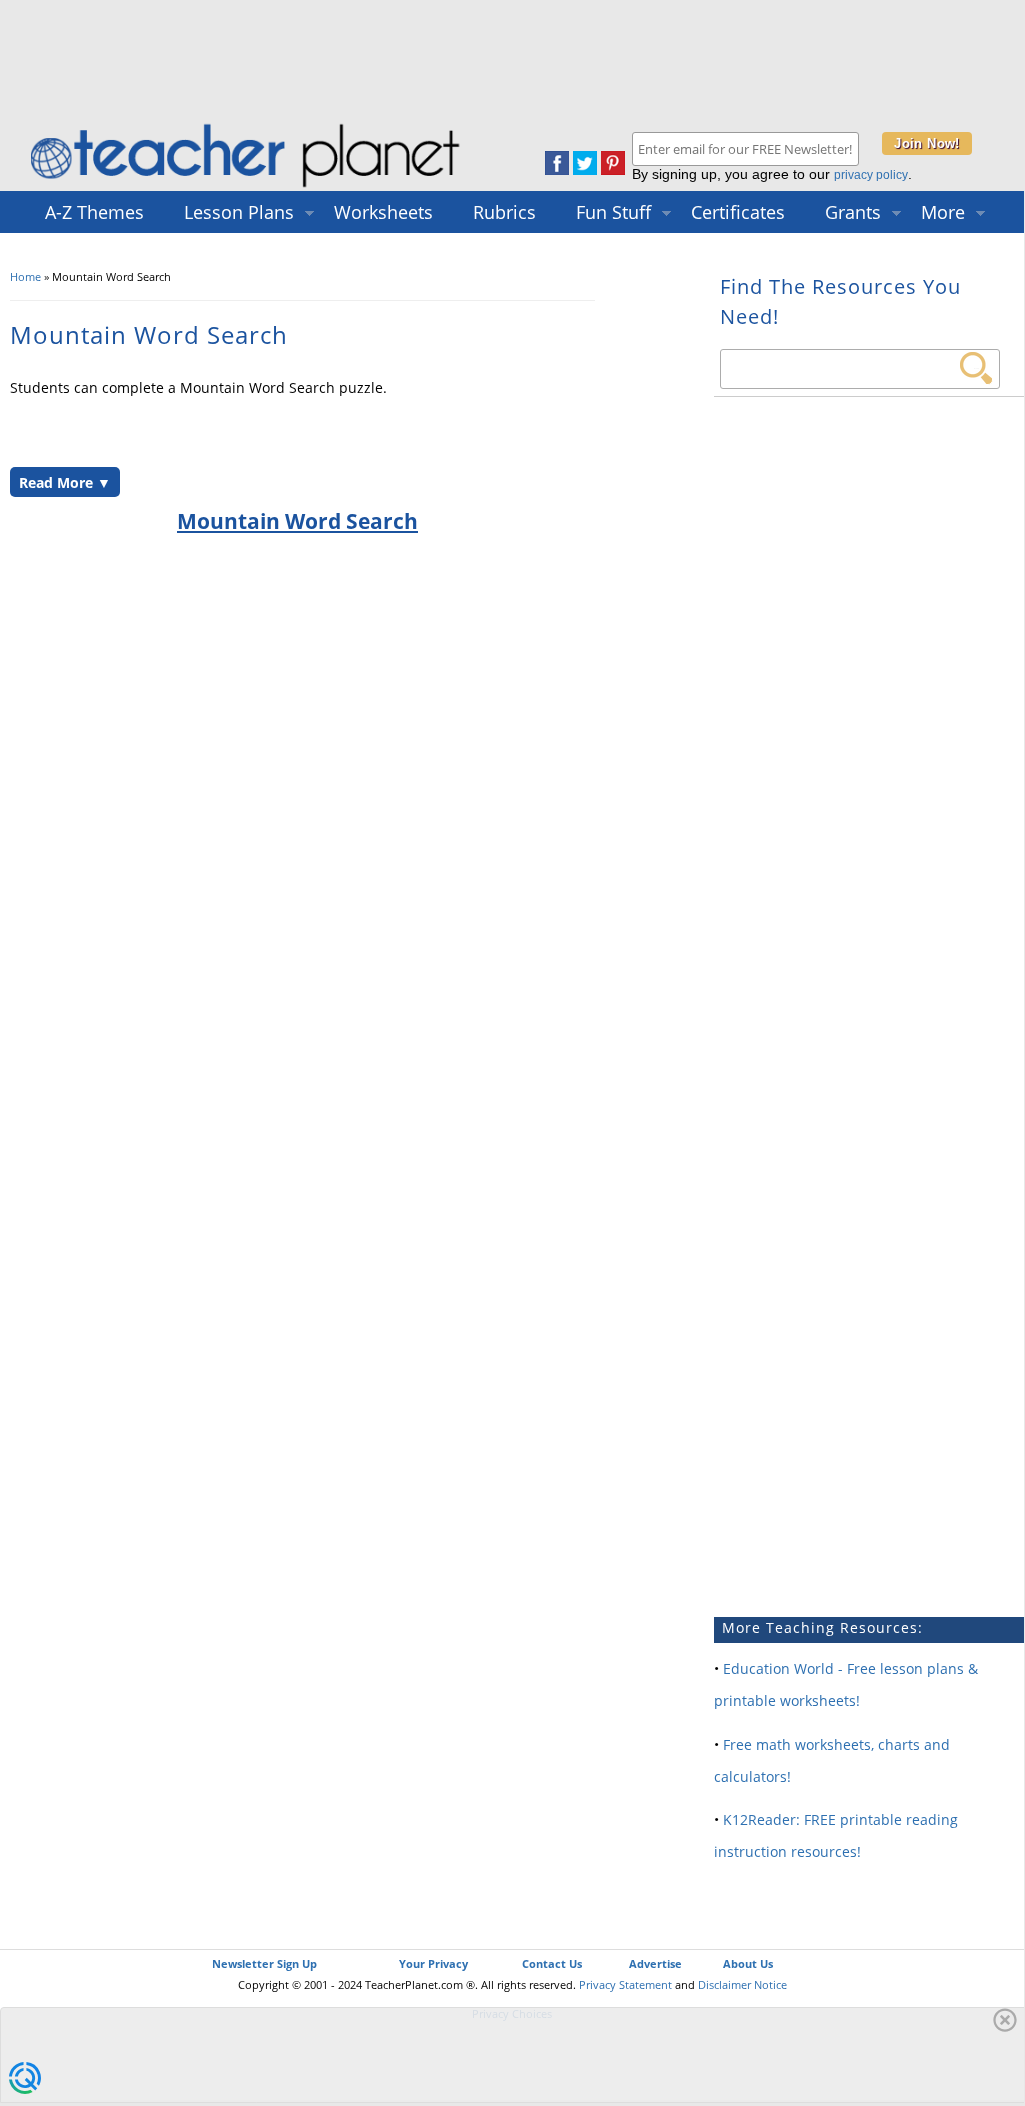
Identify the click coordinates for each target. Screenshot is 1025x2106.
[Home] (247, 186)
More (943, 212)
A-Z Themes (94, 212)
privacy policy (871, 175)
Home (25, 276)
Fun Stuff (613, 212)
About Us (748, 1963)
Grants (853, 212)
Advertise (655, 1963)
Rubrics (504, 212)
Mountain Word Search (297, 521)
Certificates (738, 212)
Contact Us (552, 1963)
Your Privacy (433, 1963)
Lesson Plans (239, 212)
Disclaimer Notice (742, 1984)
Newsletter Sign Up (264, 1963)
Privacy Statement (625, 1984)
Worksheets (383, 212)
